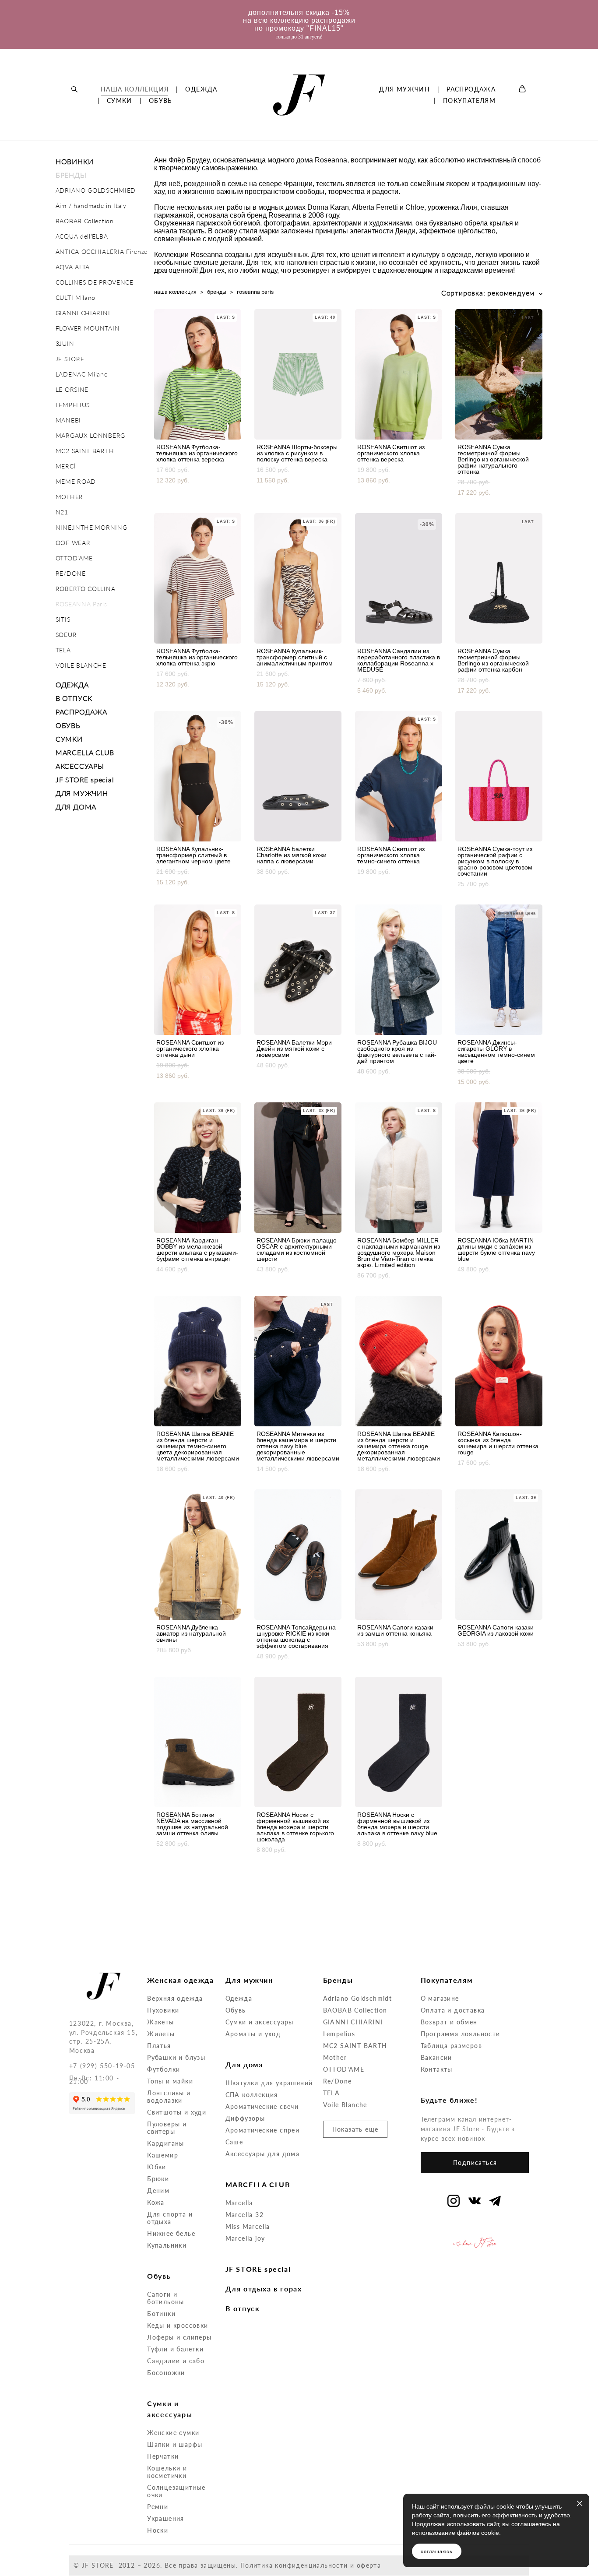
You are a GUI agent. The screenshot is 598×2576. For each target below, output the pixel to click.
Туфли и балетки (175, 2349)
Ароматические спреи (263, 2130)
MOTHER (69, 497)
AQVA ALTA (73, 267)
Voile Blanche (345, 2105)
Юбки (157, 2167)
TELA (63, 650)
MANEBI (68, 420)
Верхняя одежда (175, 1998)
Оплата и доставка (453, 2010)
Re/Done (338, 2081)
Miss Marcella (248, 2226)
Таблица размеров (451, 2046)
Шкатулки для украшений (269, 2083)
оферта (369, 2565)
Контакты (437, 2069)
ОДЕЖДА (201, 89)
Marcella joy (245, 2238)
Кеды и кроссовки (178, 2325)
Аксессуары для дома (263, 2154)
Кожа (156, 2202)
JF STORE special (85, 779)
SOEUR (66, 635)
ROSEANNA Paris (81, 604)
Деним (158, 2191)
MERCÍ (66, 466)
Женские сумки (173, 2433)
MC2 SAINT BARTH (85, 451)
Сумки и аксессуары (260, 2022)
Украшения (166, 2518)
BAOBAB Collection (85, 221)
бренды (217, 292)
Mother (335, 2057)
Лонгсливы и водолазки (169, 2097)
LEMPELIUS (73, 405)
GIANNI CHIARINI (83, 313)
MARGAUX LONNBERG (90, 435)
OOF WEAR (73, 543)
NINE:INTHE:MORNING (91, 527)
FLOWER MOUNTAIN (88, 328)
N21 (62, 512)
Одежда (239, 1998)
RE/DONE (71, 573)
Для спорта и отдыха (170, 2218)
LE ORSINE (72, 389)
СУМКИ (120, 101)
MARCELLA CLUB (85, 752)
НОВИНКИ (75, 161)
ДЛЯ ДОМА (76, 807)
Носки (158, 2530)
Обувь (236, 2010)
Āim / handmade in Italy (91, 206)
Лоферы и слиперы (179, 2337)
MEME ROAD (76, 481)
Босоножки (166, 2373)
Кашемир (163, 2155)
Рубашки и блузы (176, 2057)
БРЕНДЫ (71, 175)
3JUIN (65, 343)
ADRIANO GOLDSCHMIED (96, 190)
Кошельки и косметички (167, 2472)
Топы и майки (170, 2081)
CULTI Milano (76, 297)
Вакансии (436, 2057)
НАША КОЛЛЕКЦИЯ (135, 89)
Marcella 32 (244, 2215)
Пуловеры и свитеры (167, 2128)
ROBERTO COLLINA (86, 589)
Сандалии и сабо (176, 2361)
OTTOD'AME (74, 558)
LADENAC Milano (82, 374)
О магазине (440, 1998)
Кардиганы (166, 2143)
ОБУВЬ (161, 101)
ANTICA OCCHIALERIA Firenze (102, 252)
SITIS (63, 619)
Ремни (158, 2507)
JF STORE (70, 359)
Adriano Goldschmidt (358, 1998)
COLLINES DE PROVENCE (95, 282)
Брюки (158, 2179)
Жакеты (160, 2022)
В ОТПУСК (74, 698)
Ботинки (161, 2314)
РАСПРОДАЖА (471, 89)
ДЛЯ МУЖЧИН (405, 89)
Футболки (164, 2069)
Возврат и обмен (449, 2022)
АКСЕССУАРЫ (80, 766)
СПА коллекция (252, 2095)
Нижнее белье (171, 2233)
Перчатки (163, 2456)
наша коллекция (175, 292)
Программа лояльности (461, 2034)
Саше (234, 2142)
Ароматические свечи (262, 2106)
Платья (159, 2046)
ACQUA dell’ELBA (82, 236)
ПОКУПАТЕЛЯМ (469, 101)
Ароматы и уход (253, 2034)
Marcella (239, 2203)
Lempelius (339, 2034)
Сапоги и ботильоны (166, 2298)
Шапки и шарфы (175, 2444)
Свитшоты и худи (177, 2112)
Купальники (167, 2245)
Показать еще (355, 2129)
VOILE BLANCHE (81, 665)
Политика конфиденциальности (294, 2565)
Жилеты (161, 2034)
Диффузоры (245, 2118)
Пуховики (163, 2010)
